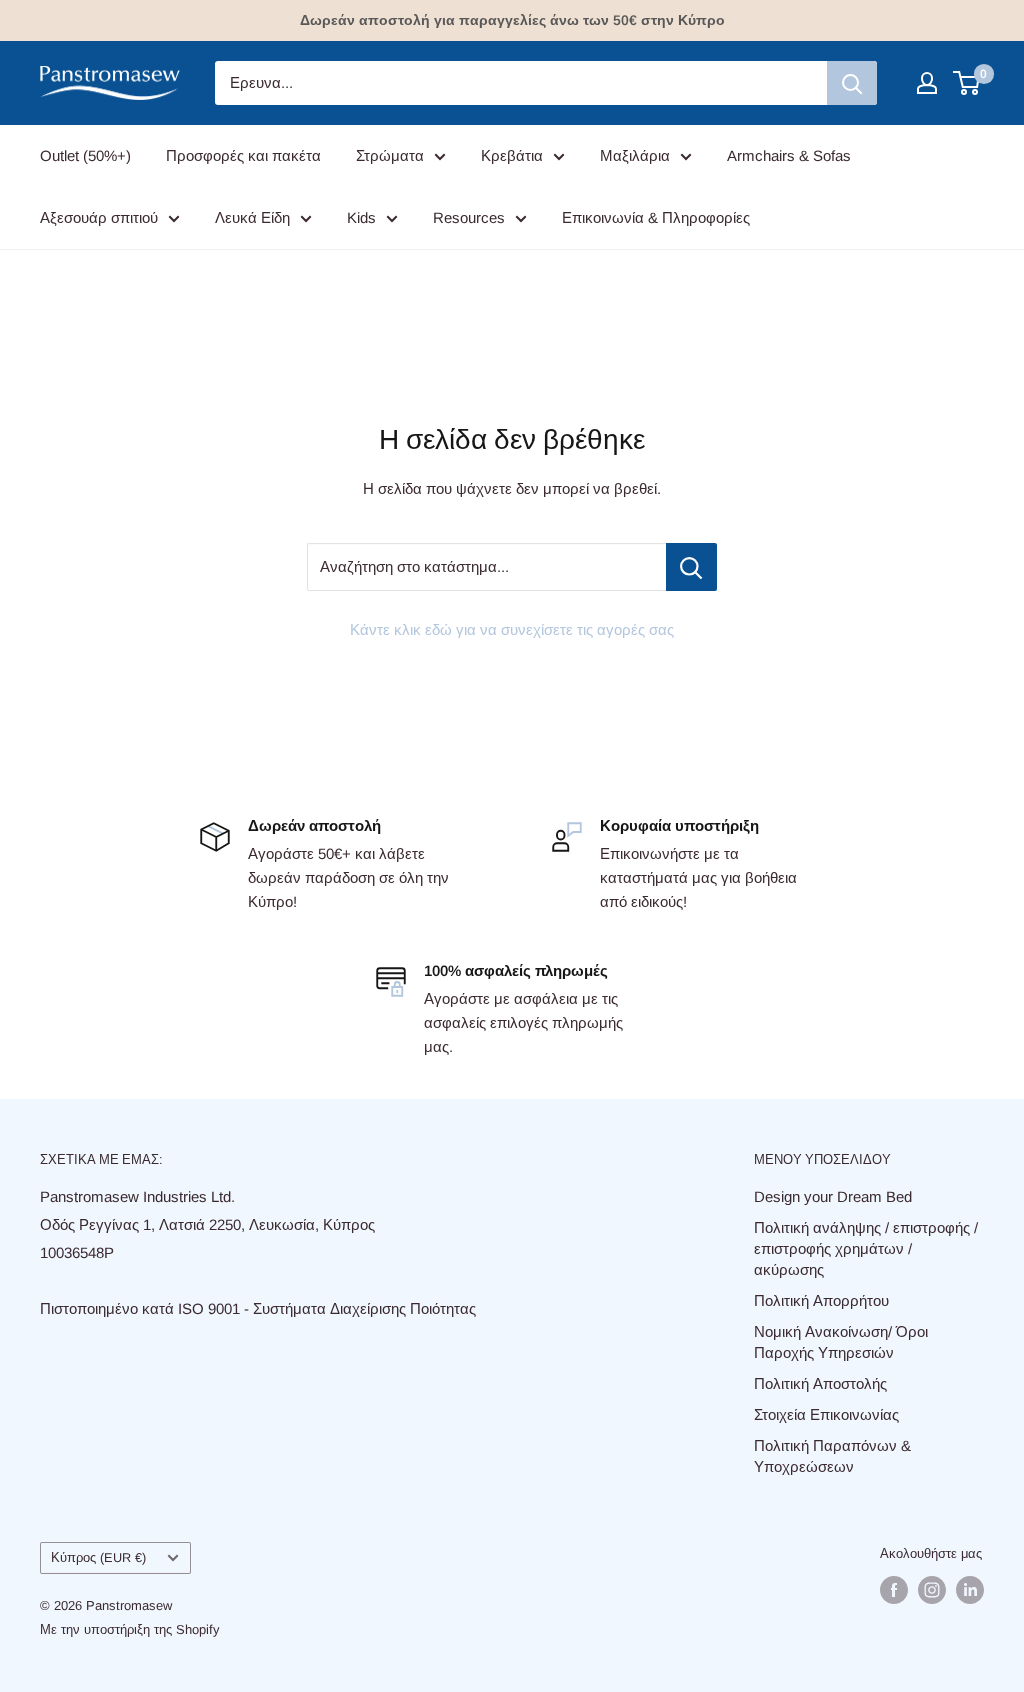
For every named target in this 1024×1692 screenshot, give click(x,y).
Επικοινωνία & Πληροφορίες (656, 217)
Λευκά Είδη (252, 217)
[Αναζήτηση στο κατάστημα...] (691, 567)
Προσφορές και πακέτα (243, 155)
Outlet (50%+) (85, 155)
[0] (967, 83)
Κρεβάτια (512, 155)
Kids (361, 217)
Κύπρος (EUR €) (98, 1557)
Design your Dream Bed (833, 1196)
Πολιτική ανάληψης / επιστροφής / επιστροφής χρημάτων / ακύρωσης (866, 1248)
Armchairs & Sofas (789, 155)
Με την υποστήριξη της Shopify (130, 1629)
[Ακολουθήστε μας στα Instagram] (932, 1590)
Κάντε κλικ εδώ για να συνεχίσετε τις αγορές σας (512, 629)
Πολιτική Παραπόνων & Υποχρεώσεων (832, 1456)
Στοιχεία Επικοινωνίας (826, 1414)
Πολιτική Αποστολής (820, 1383)
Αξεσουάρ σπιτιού (99, 217)
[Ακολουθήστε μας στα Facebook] (894, 1590)
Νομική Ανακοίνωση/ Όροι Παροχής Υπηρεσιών (841, 1342)
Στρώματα (390, 155)
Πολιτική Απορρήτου (821, 1300)
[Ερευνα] (852, 83)
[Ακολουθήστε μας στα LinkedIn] (970, 1590)
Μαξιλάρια (635, 155)
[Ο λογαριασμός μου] (927, 83)
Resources (469, 217)
